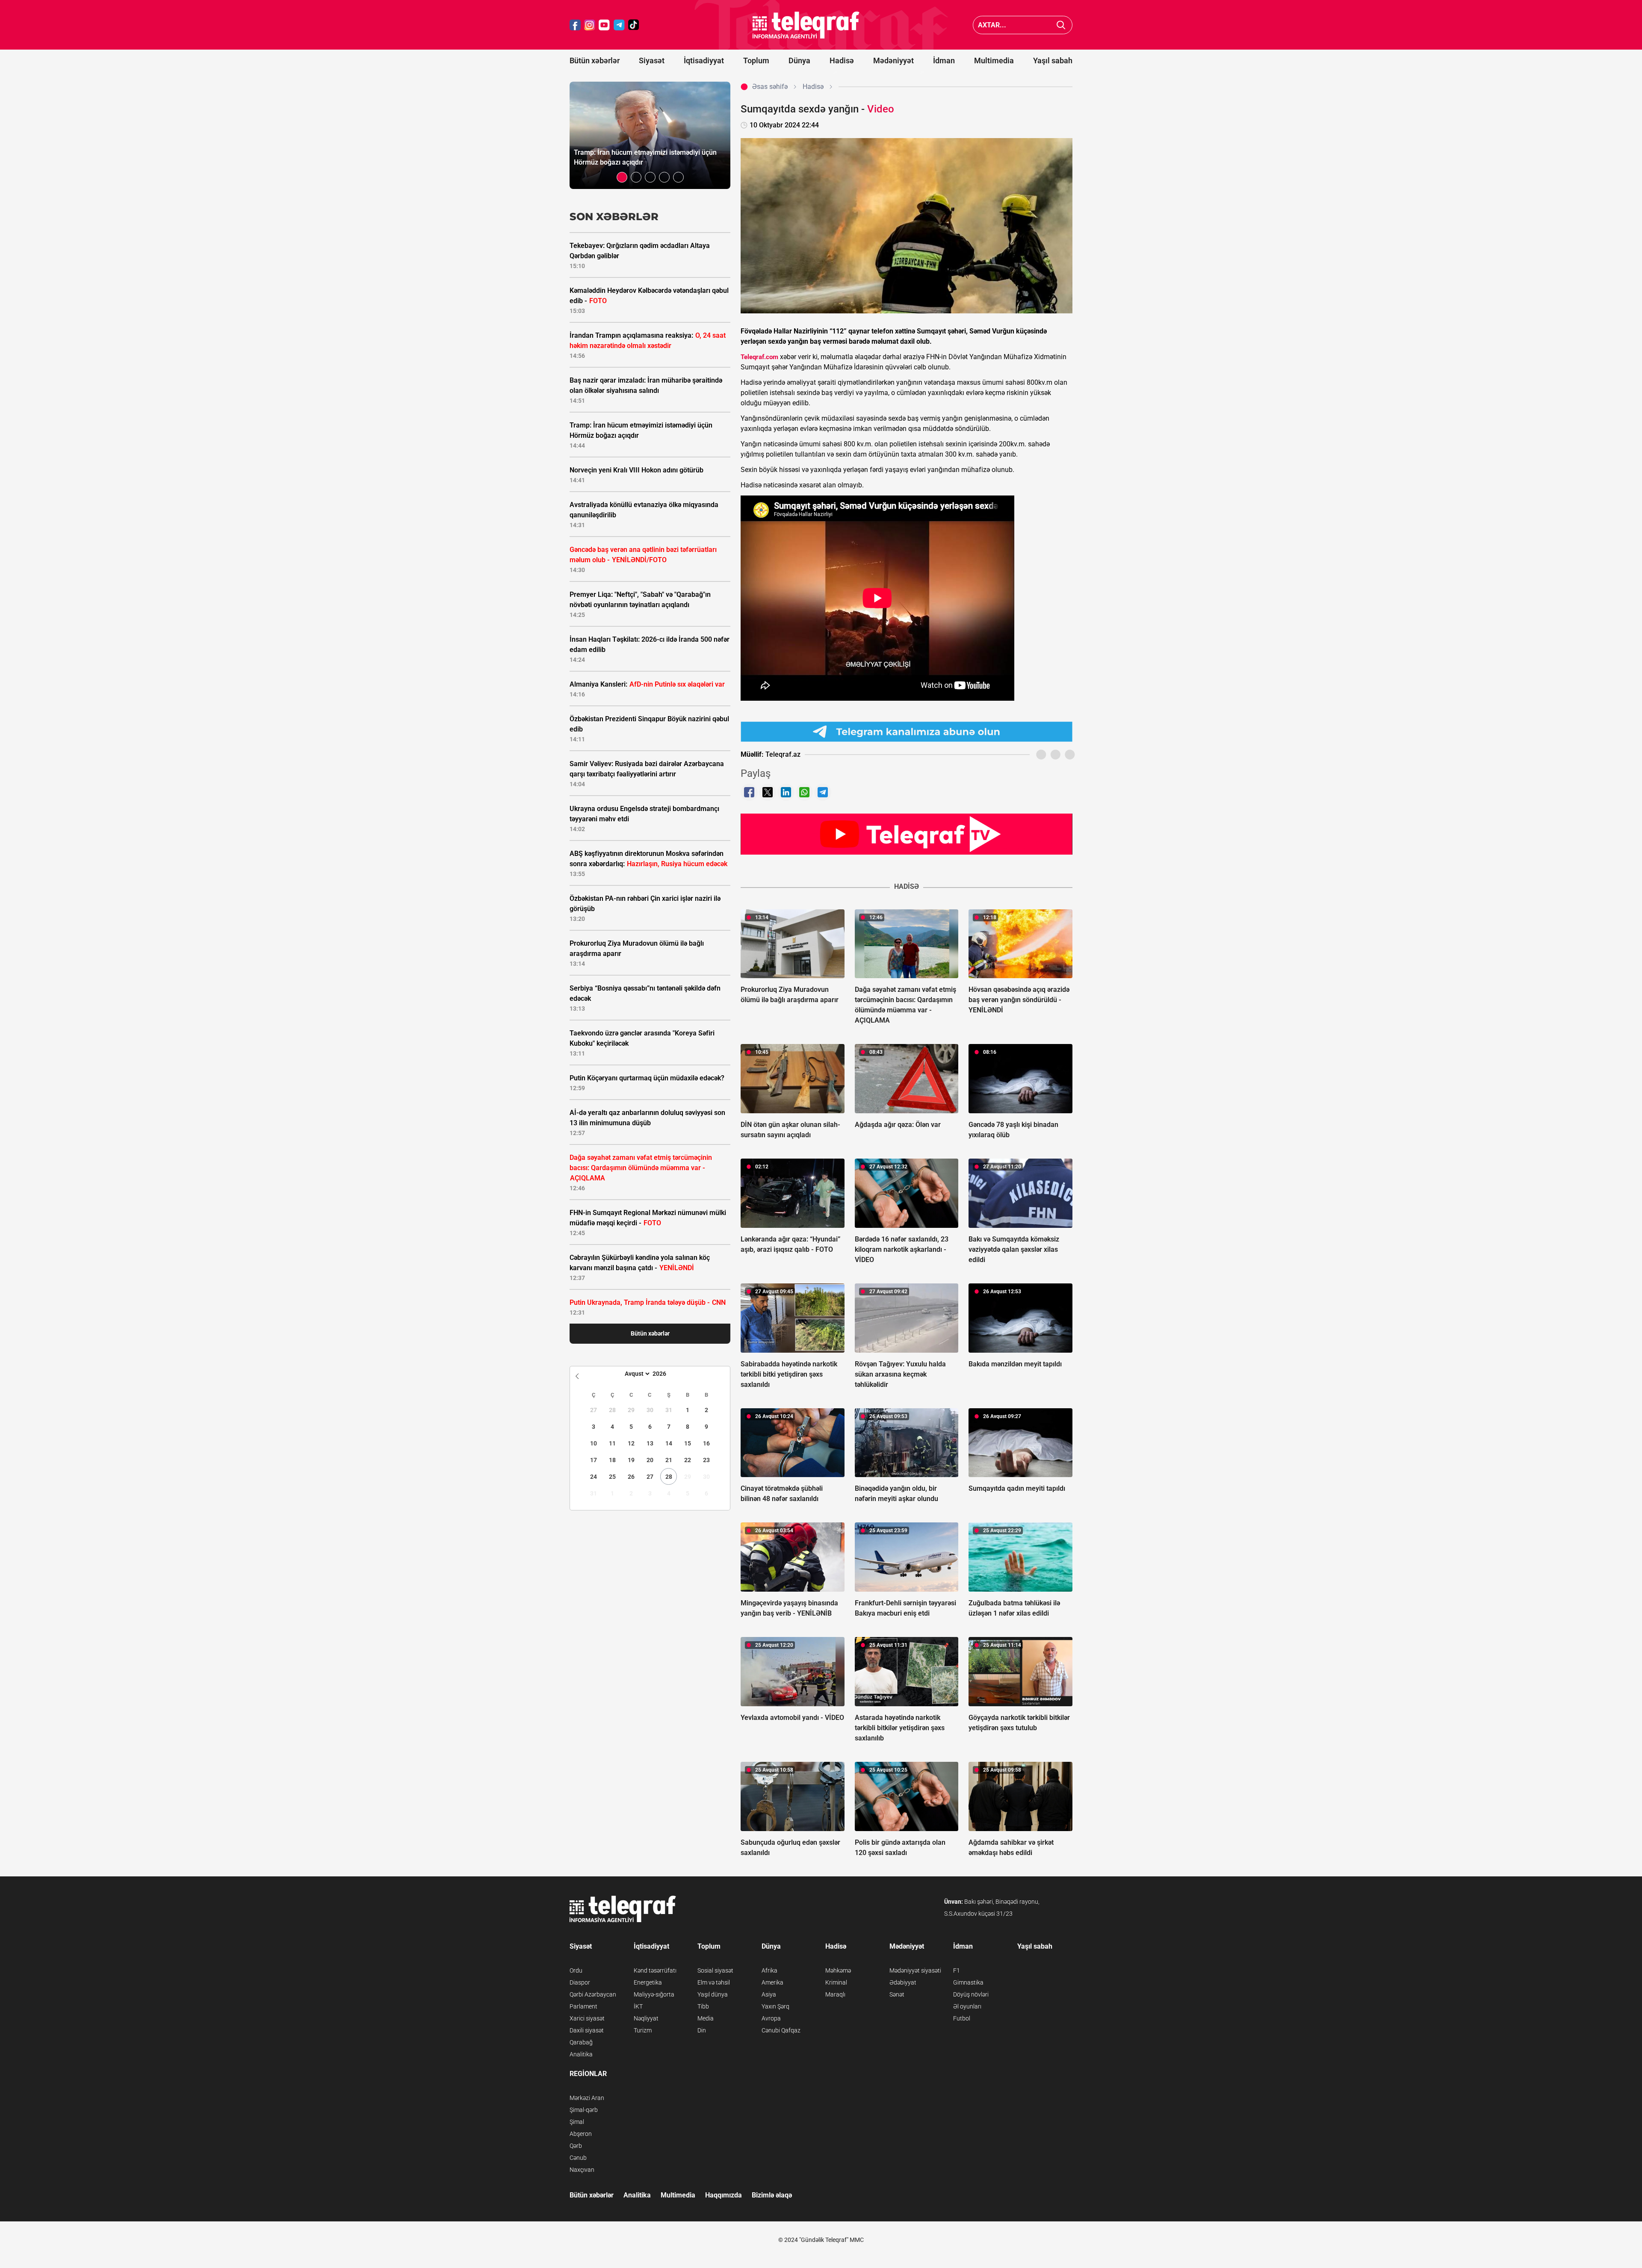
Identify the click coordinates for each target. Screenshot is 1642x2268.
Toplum (756, 60)
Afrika (769, 1970)
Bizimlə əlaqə (772, 2195)
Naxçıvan (582, 2170)
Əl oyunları (967, 2006)
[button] (622, 177)
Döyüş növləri (971, 1994)
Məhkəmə (838, 1970)
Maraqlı (835, 1994)
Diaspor (580, 1982)
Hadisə (842, 60)
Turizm (643, 2030)
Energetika (648, 1982)
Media (706, 2018)
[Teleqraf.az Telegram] (619, 25)
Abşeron (581, 2134)
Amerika (772, 1982)
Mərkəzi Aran (587, 2098)
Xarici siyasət (587, 2018)
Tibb (703, 2006)
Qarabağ (581, 2042)
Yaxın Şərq (775, 2006)
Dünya (799, 60)
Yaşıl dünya (713, 1994)
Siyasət (652, 60)
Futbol (962, 2018)
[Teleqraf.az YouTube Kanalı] (907, 834)
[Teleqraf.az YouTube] (604, 25)
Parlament (583, 2006)
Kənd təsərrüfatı (655, 1970)
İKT (638, 2006)
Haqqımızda (724, 2195)
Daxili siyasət (587, 2030)
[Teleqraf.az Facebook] (575, 25)
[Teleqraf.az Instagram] (590, 25)
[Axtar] (1061, 25)
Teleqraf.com (759, 357)
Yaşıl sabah (1053, 60)
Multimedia (994, 60)
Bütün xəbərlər (595, 60)
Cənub (578, 2158)
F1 (957, 1970)
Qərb (576, 2146)
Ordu (576, 1970)
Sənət (897, 1994)
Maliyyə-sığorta (654, 1994)
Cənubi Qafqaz (781, 2030)
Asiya (769, 1994)
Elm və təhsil (714, 1982)
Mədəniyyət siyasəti (915, 1970)
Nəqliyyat (646, 2018)
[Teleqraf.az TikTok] (634, 25)
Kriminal (836, 1982)
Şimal (577, 2122)
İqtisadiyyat (704, 60)
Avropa (771, 2018)
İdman (944, 60)
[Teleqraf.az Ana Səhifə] (806, 25)
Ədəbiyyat (903, 1982)
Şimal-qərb (584, 2110)
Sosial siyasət (715, 1970)
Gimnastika (968, 1982)
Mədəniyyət (893, 60)
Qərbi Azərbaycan (593, 1994)
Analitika (581, 2054)
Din (702, 2030)
